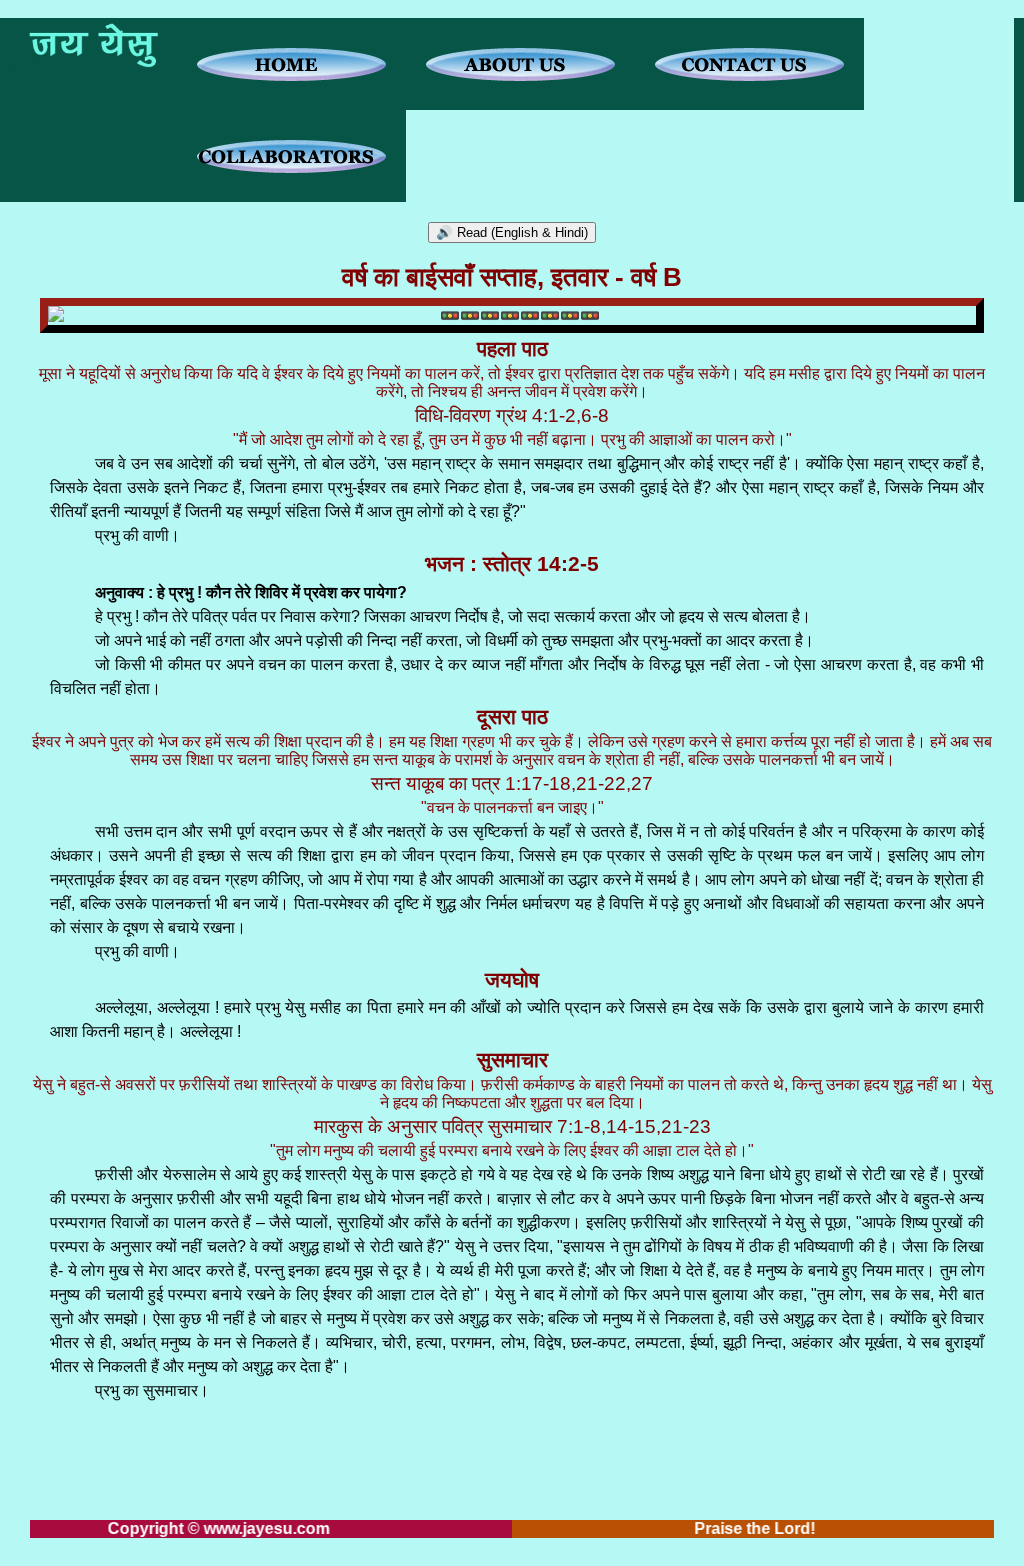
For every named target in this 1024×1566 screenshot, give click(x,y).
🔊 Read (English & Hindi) (512, 232)
